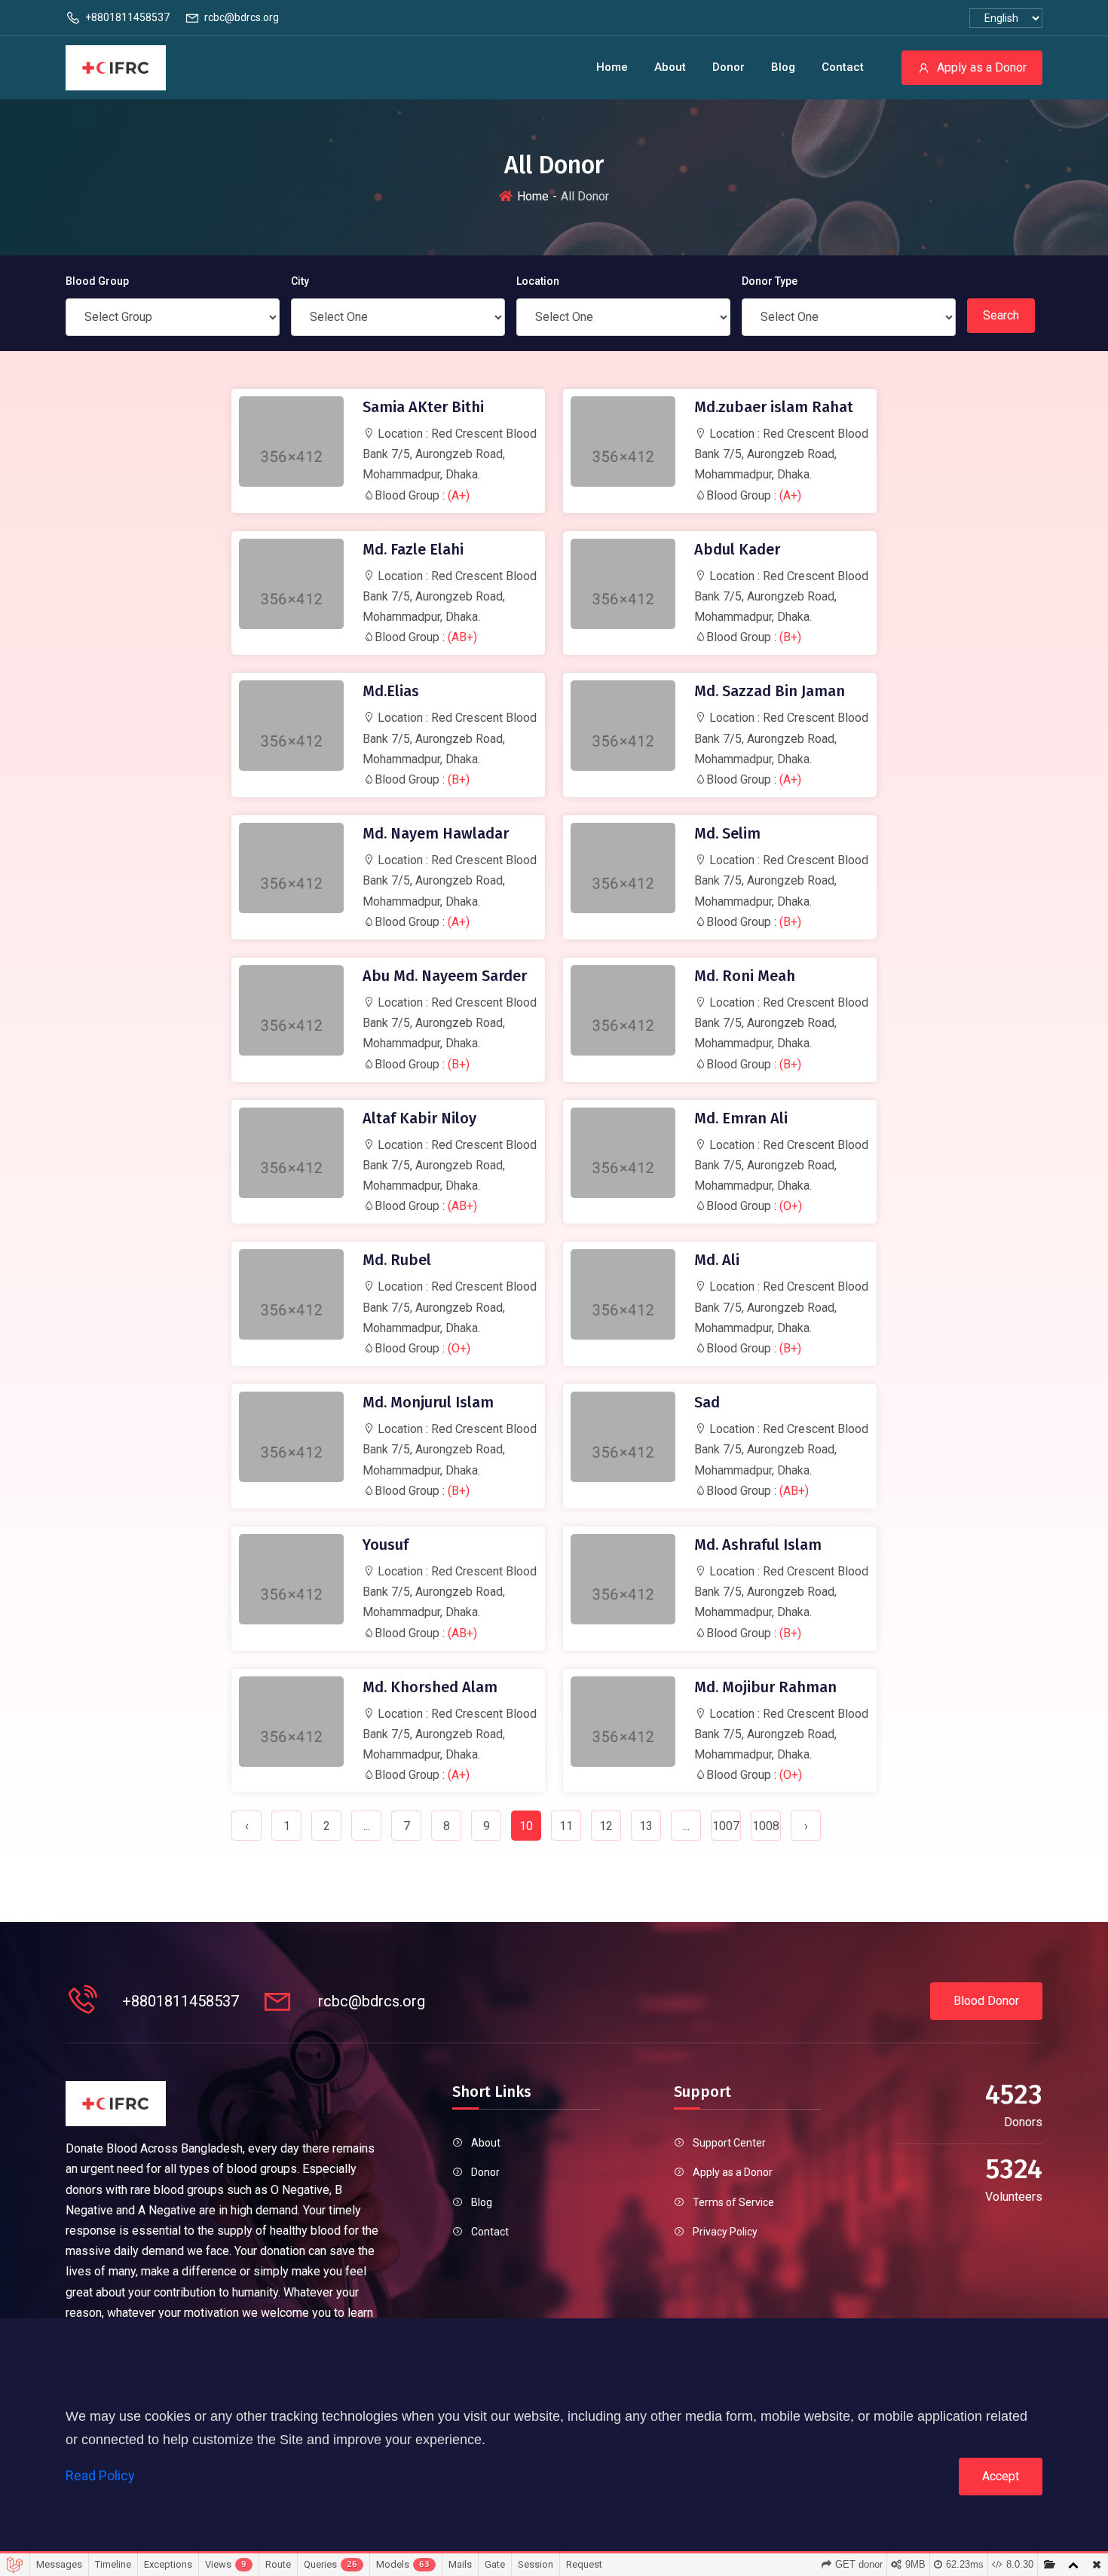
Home (612, 67)
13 (646, 1826)
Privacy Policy (725, 2232)
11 (566, 1826)
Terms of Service (733, 2202)
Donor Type (770, 281)
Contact (843, 67)
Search (1001, 315)
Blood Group (97, 281)
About (670, 67)
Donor (728, 67)
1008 (766, 1826)
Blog (783, 67)
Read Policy (100, 2475)
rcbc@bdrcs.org (242, 17)
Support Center (729, 2143)
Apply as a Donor (982, 67)
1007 (726, 1826)
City (300, 281)
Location (538, 281)
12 (606, 1826)
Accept (1001, 2476)
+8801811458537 (127, 17)
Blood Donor (986, 2001)
